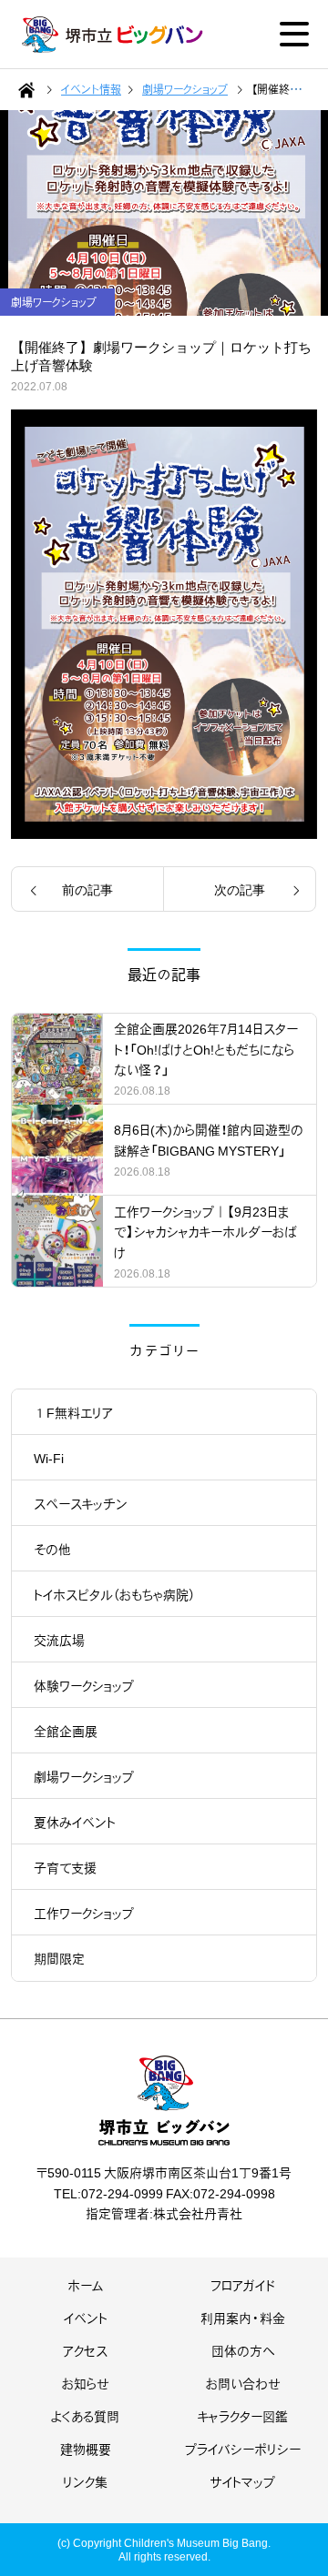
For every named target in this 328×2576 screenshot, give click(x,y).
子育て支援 (65, 1867)
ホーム (86, 2285)
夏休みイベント (75, 1822)
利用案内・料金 (243, 2318)
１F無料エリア (73, 1412)
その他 (52, 1549)
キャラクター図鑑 (243, 2416)
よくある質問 (85, 2416)
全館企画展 (66, 1731)
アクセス (85, 2350)
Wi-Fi (49, 1458)
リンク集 (85, 2481)
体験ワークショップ (84, 1685)
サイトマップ (243, 2481)
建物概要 (86, 2449)
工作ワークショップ (84, 1913)
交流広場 (59, 1640)
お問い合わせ (243, 2383)
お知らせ (86, 2383)
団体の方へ (243, 2350)
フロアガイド (243, 2285)
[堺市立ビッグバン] (113, 35)
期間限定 (59, 1958)
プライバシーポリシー (243, 2449)
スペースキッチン (81, 1503)
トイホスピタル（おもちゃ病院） (114, 1594)
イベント (86, 2318)
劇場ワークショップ (84, 1776)
